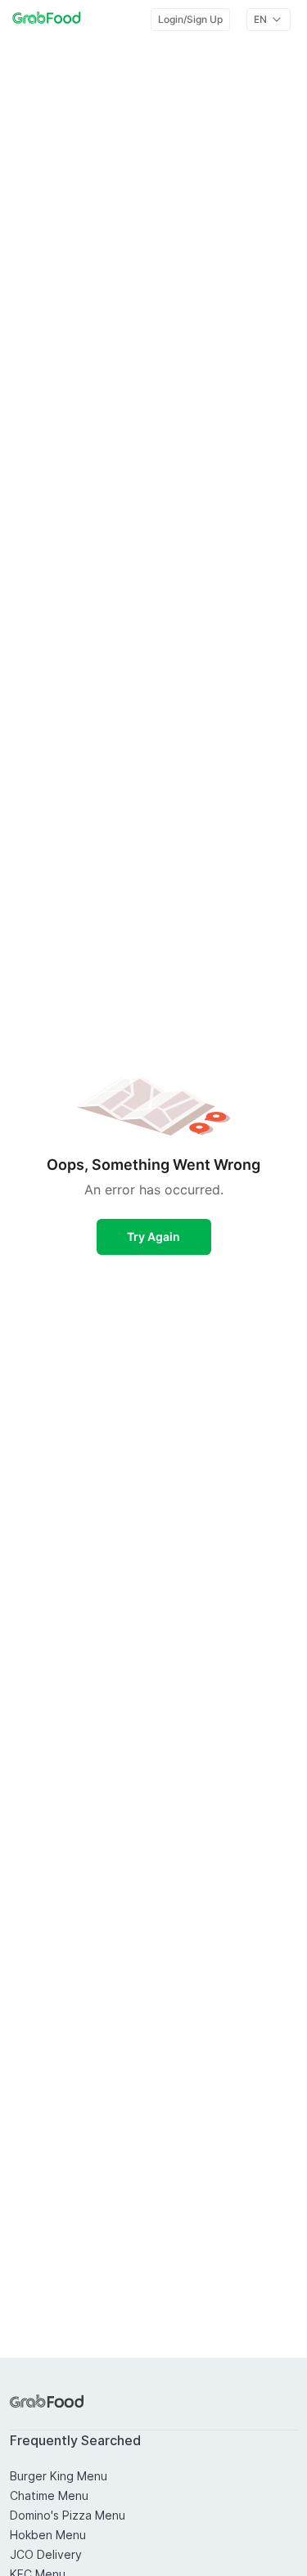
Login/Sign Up (190, 19)
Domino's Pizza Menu (68, 2515)
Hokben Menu (48, 2535)
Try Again (153, 1236)
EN (260, 19)
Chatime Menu (49, 2495)
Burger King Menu (59, 2476)
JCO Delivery (46, 2554)
